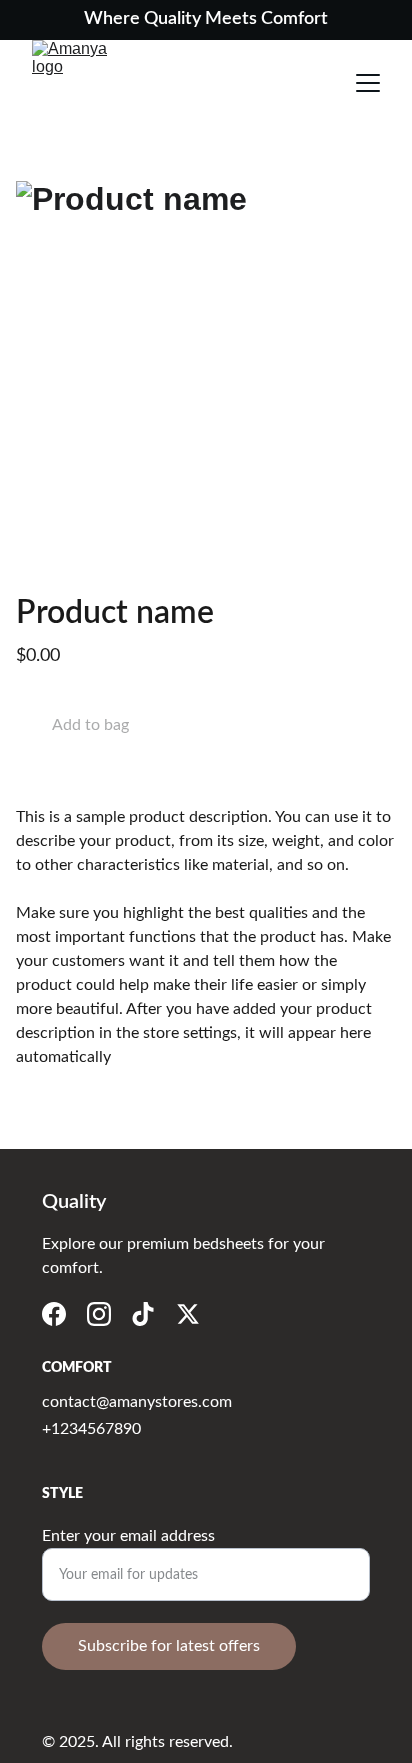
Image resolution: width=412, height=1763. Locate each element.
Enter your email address (128, 1536)
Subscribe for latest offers (169, 1646)
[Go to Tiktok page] (143, 1314)
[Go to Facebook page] (54, 1314)
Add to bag (90, 725)
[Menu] (368, 83)
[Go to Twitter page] (188, 1314)
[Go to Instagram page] (99, 1314)
